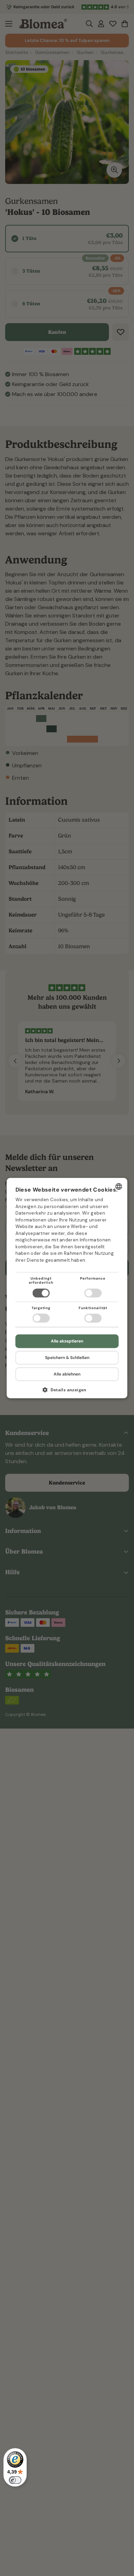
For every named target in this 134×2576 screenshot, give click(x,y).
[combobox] (119, 1186)
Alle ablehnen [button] (67, 1374)
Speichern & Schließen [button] (67, 1358)
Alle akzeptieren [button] (67, 1341)
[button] (67, 1392)
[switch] (15, 2480)
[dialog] (67, 1288)
